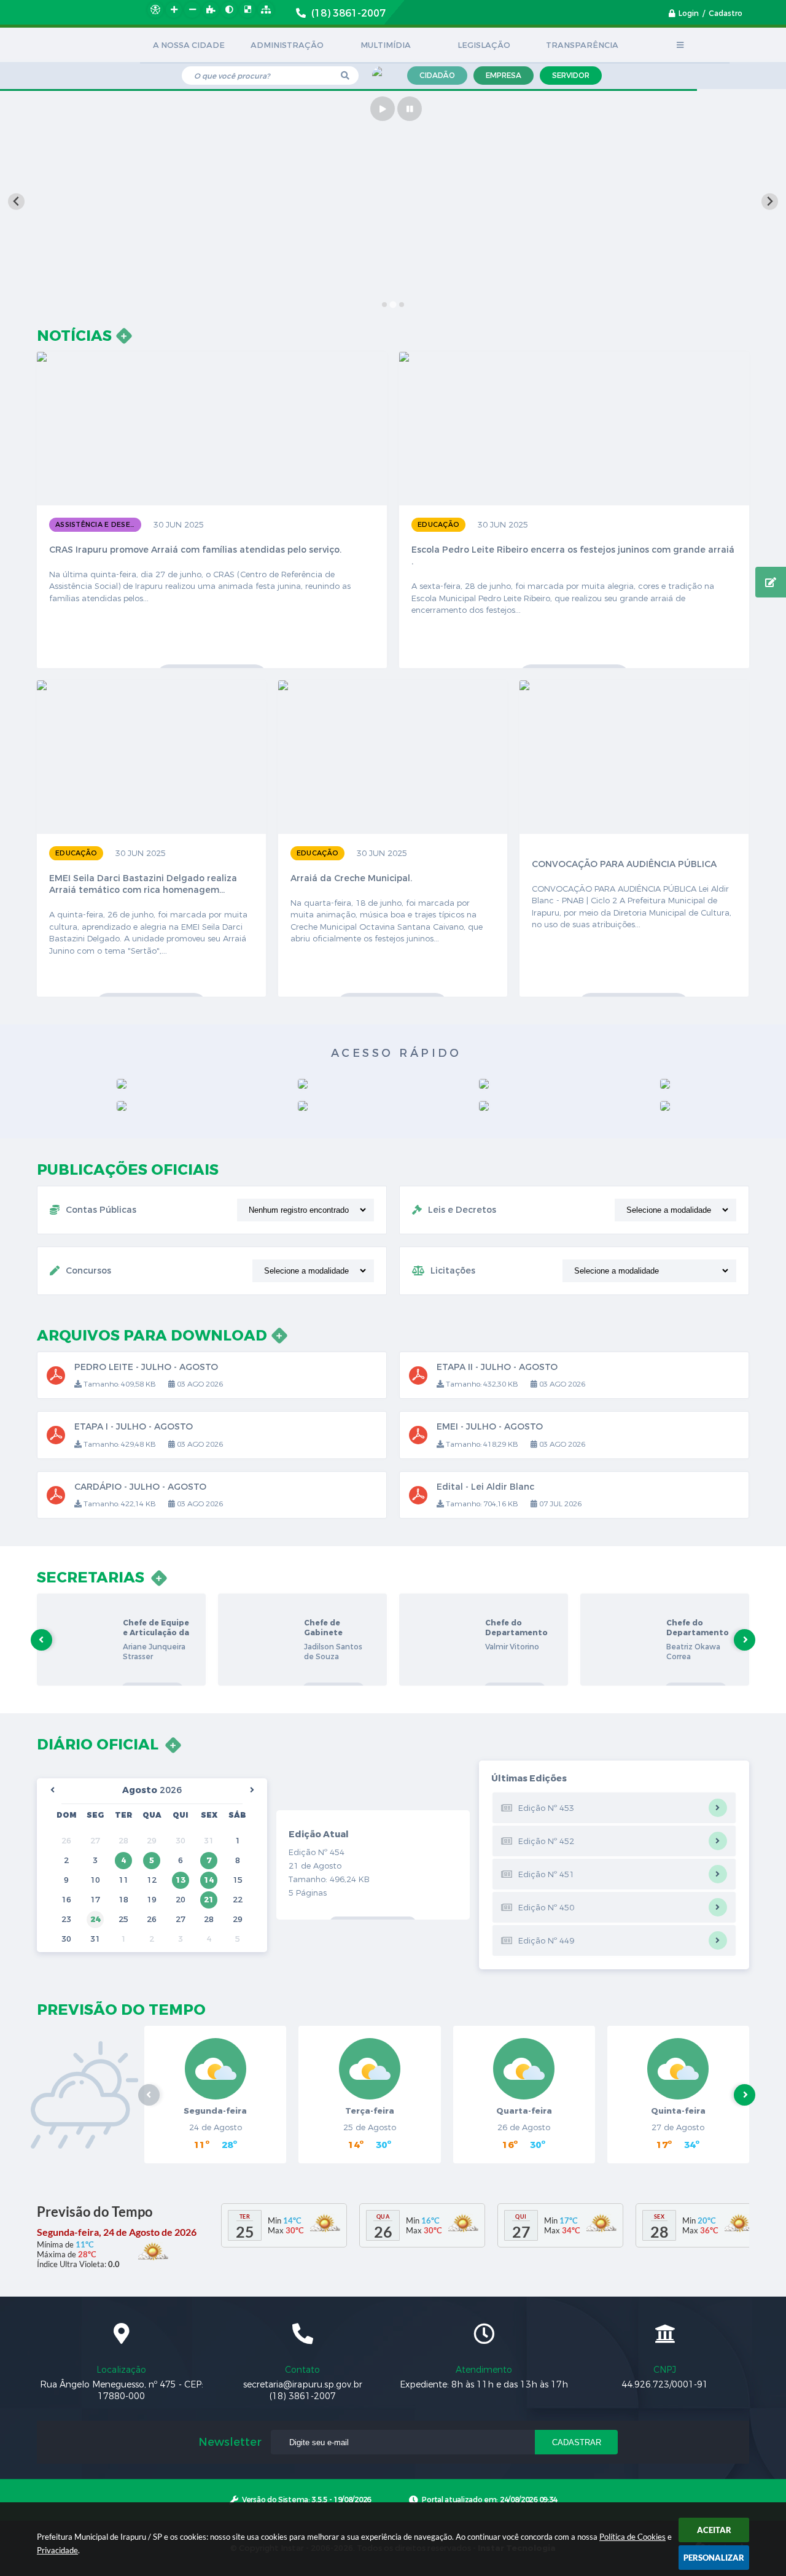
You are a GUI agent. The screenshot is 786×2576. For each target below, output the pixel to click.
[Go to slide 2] (393, 305)
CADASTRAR (577, 2442)
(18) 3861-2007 (303, 2396)
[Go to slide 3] (401, 304)
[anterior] (52, 1790)
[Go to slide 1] (384, 305)
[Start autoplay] (383, 109)
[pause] (410, 109)
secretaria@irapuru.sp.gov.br (303, 2385)
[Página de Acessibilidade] (155, 10)
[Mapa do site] (266, 10)
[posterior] (252, 1790)
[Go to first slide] (770, 202)
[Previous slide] (16, 202)
